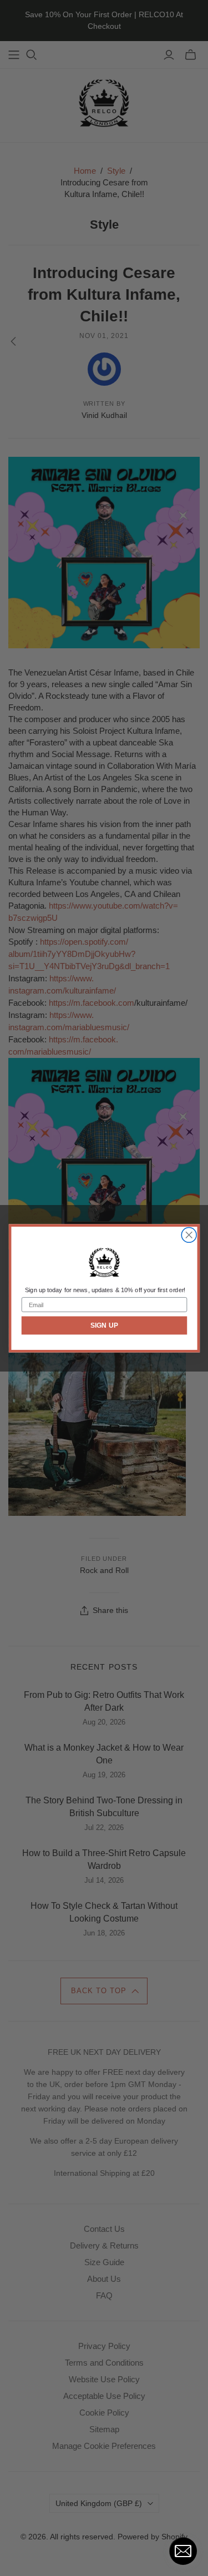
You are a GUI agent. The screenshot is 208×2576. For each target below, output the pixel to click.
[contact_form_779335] (183, 2551)
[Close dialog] (189, 1235)
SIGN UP (104, 1325)
